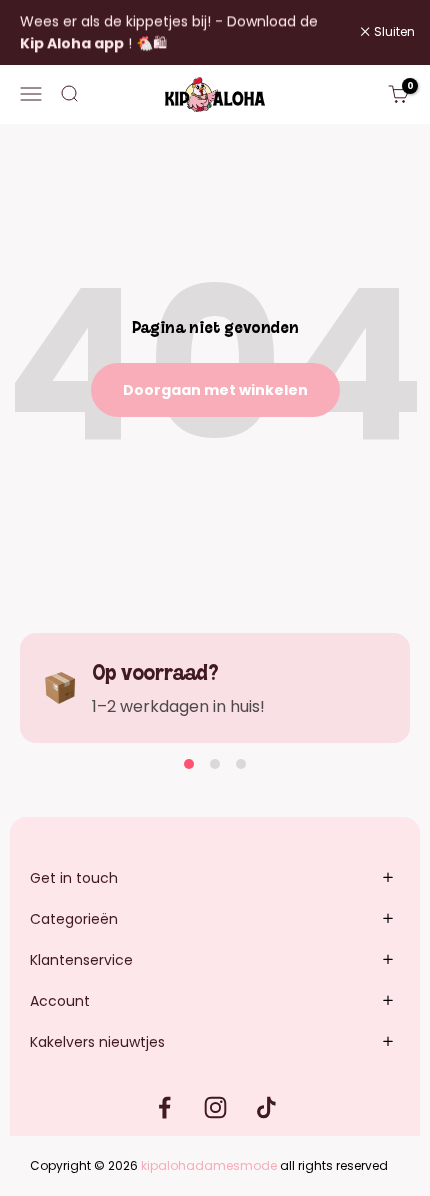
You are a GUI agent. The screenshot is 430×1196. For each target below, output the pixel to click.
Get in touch (74, 878)
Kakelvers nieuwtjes (97, 1042)
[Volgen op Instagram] (215, 1107)
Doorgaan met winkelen (215, 390)
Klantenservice (81, 960)
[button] (189, 764)
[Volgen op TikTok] (266, 1107)
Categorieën (74, 919)
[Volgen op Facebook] (164, 1107)
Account (60, 1001)
